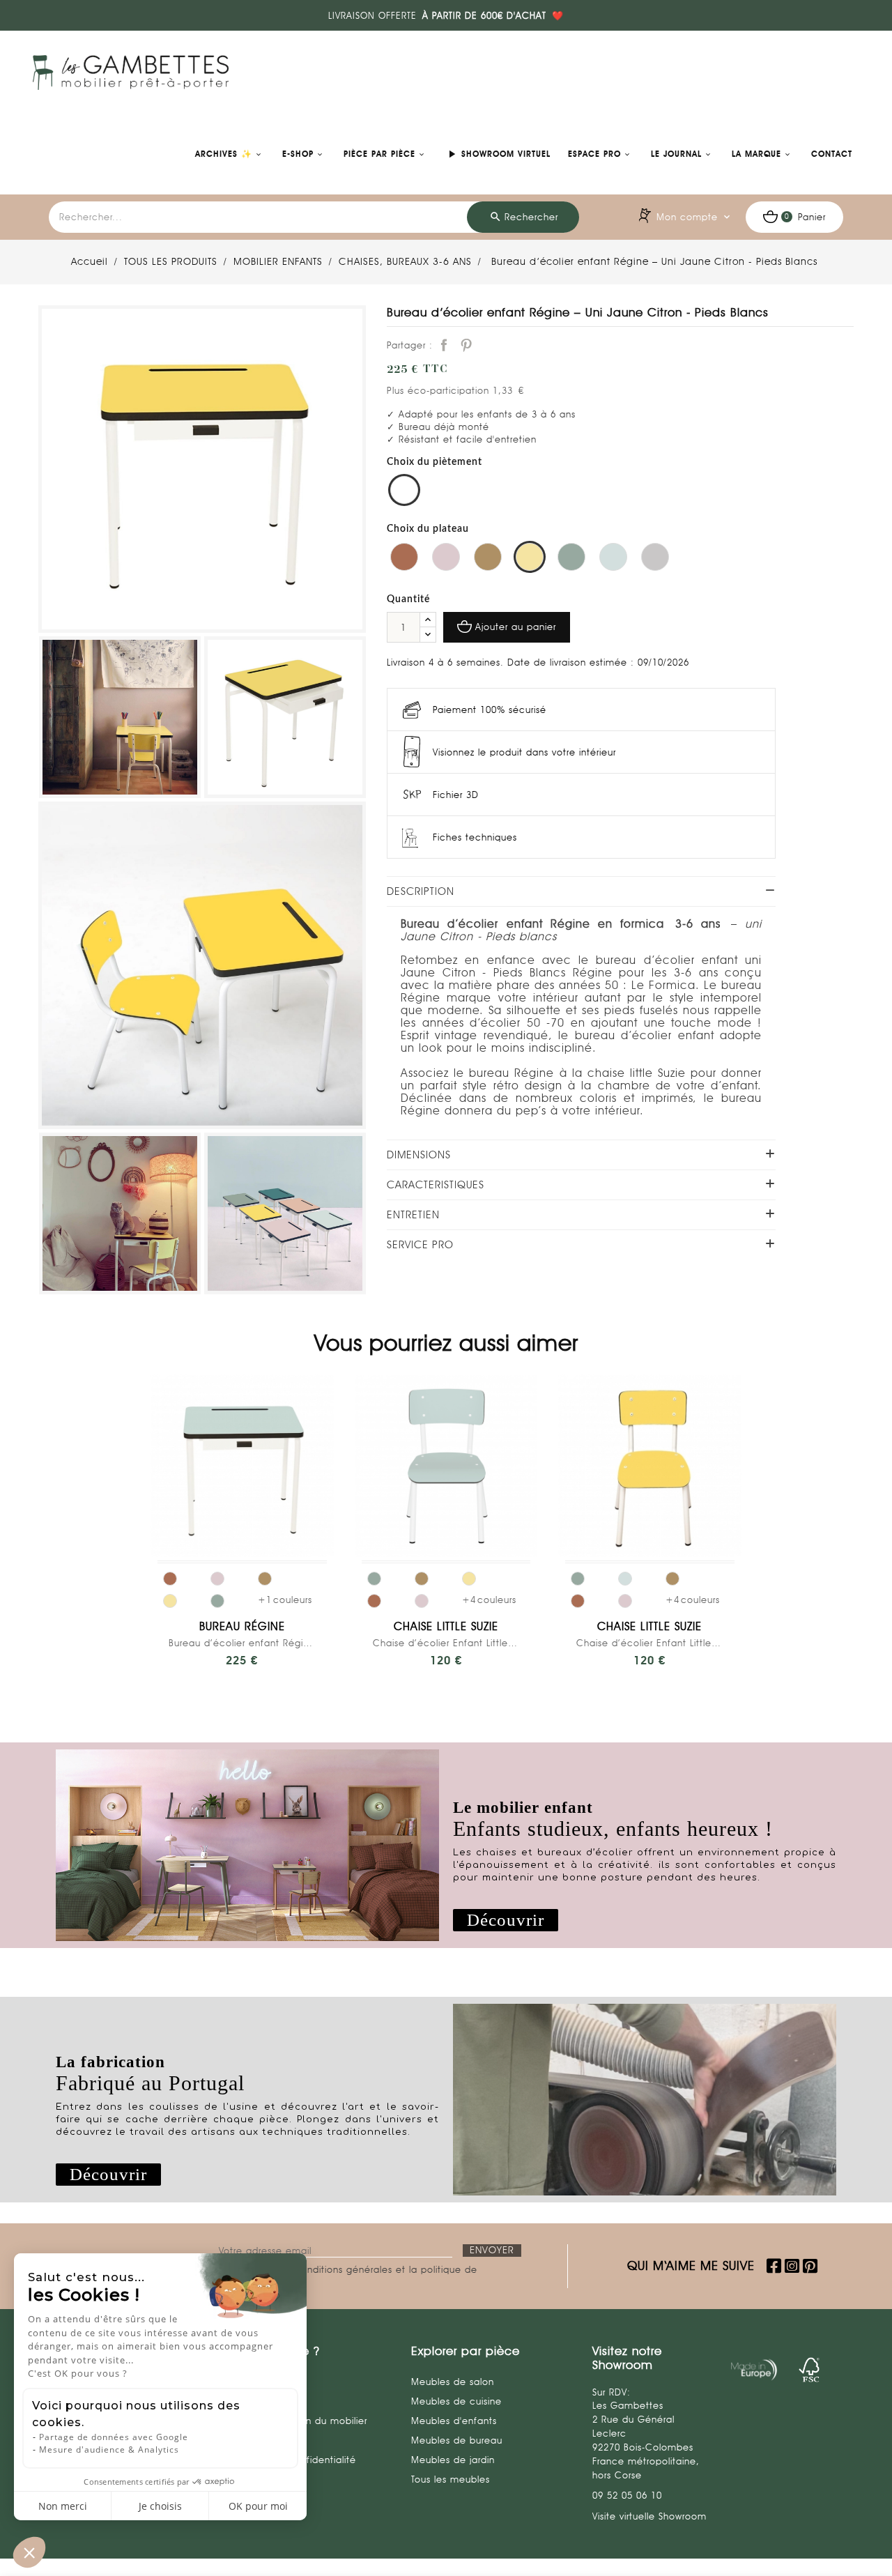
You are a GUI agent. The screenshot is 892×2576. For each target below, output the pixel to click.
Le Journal (676, 154)
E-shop (298, 154)
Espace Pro (594, 154)
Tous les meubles (451, 2479)
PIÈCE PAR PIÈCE (379, 154)
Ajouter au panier (516, 627)
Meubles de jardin (453, 2460)
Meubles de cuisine (456, 2401)
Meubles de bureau (457, 2440)
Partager (444, 345)
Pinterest (466, 345)
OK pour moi (258, 2506)
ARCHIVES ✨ (224, 154)
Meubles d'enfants (454, 2421)
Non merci (63, 2506)
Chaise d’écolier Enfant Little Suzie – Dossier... (446, 1643)
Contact (832, 154)
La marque (756, 154)
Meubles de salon (453, 2382)
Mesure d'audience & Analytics (109, 2449)
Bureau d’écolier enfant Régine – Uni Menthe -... (242, 1643)
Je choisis (160, 2506)
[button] (506, 1921)
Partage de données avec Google (114, 2437)
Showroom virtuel (498, 154)
